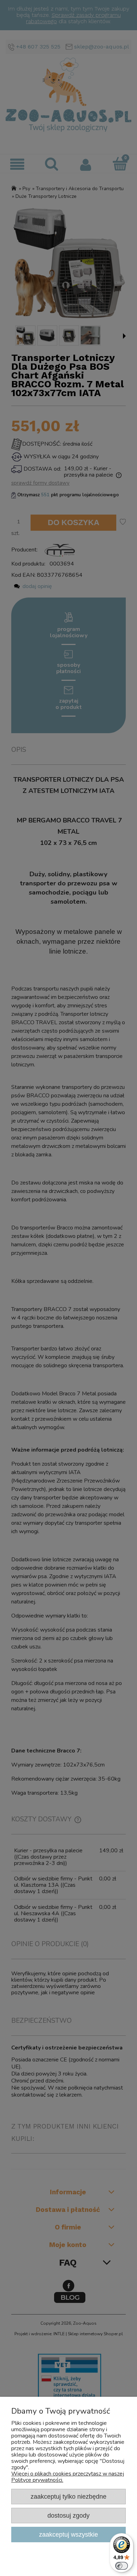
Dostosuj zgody (68, 2515)
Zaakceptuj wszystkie (68, 2534)
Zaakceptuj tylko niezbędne (68, 2496)
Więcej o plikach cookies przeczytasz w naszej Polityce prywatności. (68, 2477)
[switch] (122, 2566)
